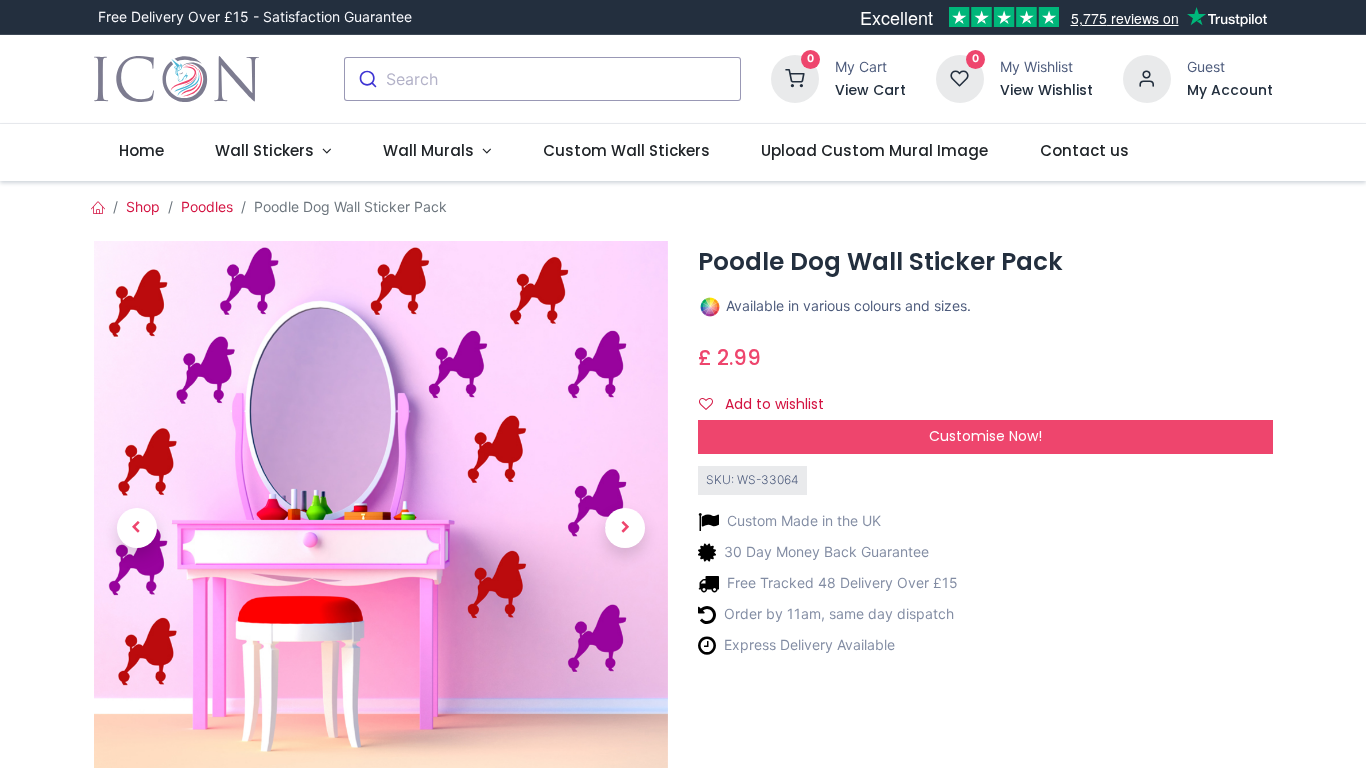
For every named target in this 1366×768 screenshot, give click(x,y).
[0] (795, 77)
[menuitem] (142, 150)
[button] (137, 528)
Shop (143, 206)
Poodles (207, 206)
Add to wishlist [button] (772, 404)
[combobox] (542, 79)
